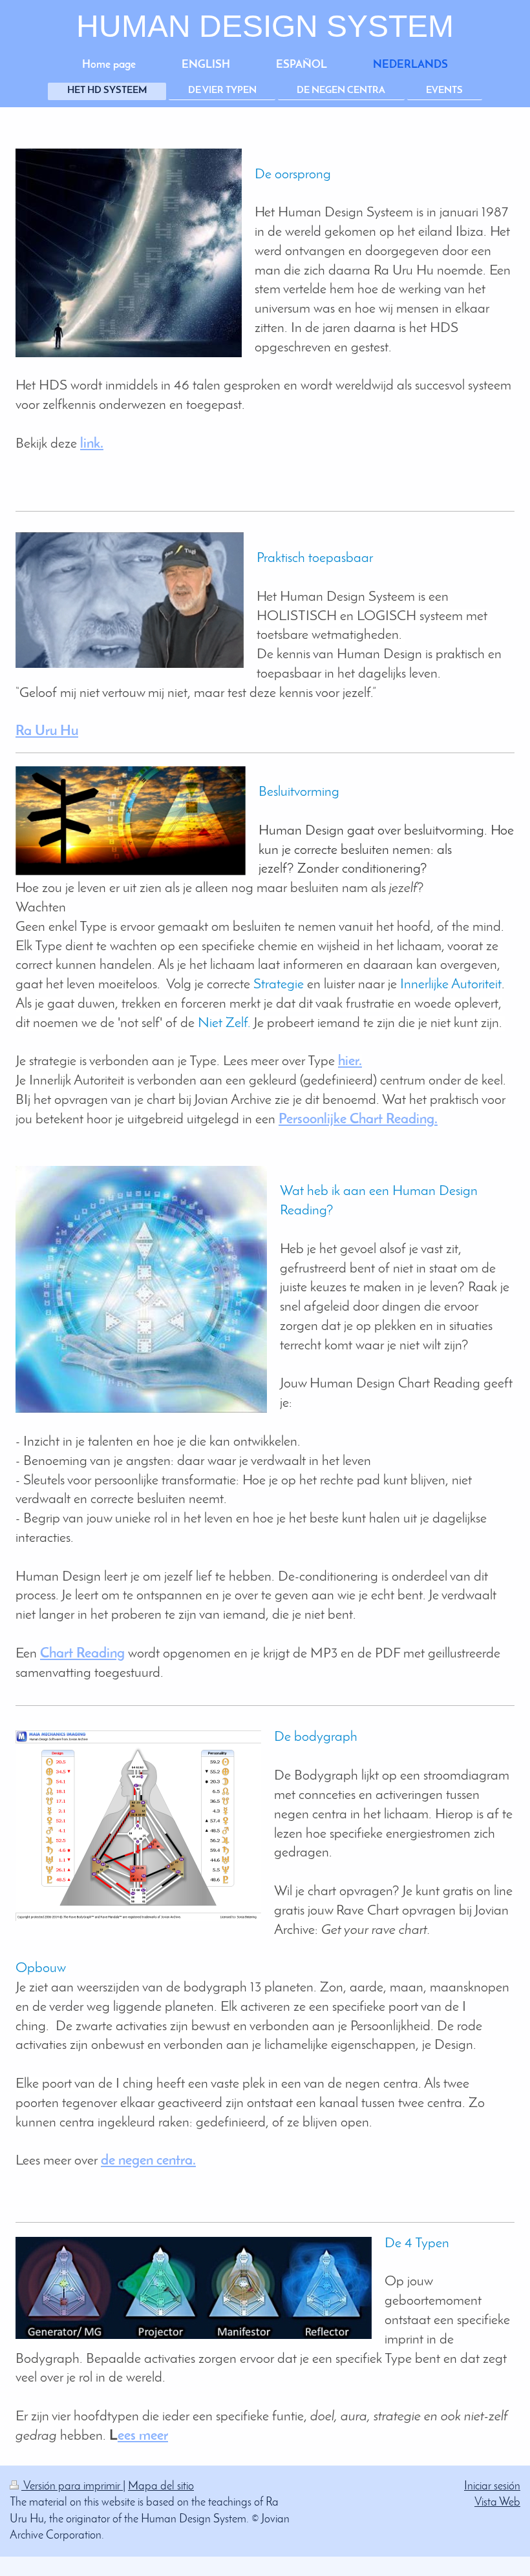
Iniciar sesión (492, 2487)
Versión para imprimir (72, 2487)
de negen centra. (148, 2161)
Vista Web (497, 2503)
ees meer (143, 2436)
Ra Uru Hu (47, 732)
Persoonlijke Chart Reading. (358, 1120)
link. (92, 444)
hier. (350, 1062)
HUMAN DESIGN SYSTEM (265, 26)
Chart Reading (82, 1654)
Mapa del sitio (161, 2487)
